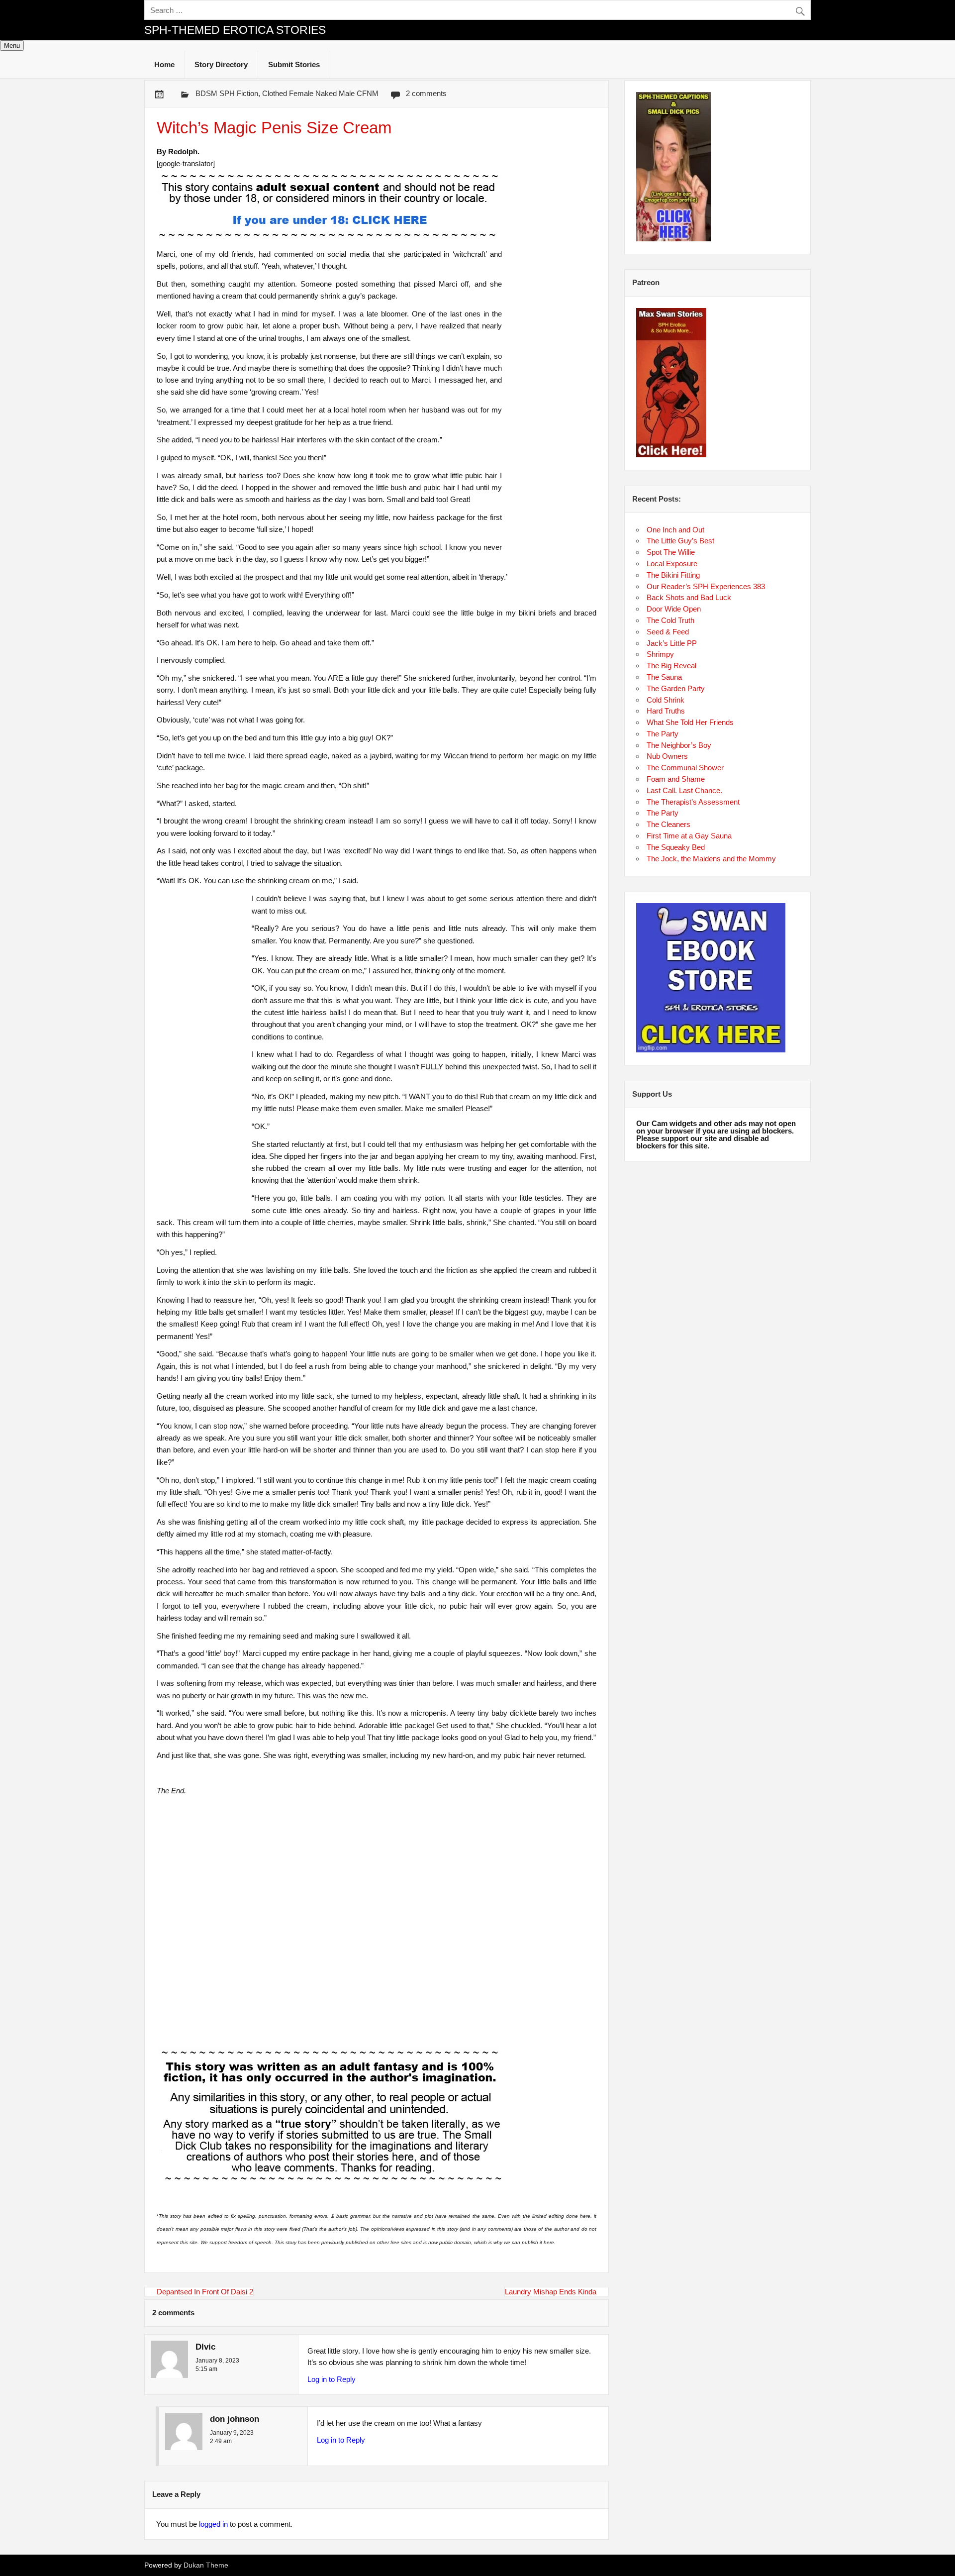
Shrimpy (660, 654)
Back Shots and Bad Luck (689, 597)
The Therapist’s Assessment (693, 802)
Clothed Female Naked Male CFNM (320, 93)
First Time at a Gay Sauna (689, 836)
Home (164, 64)
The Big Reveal (671, 666)
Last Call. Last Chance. (684, 790)
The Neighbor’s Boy (679, 745)
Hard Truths (666, 711)
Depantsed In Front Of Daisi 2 (205, 2292)
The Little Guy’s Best (680, 541)
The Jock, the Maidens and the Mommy (711, 859)
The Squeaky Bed (676, 847)
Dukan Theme (206, 2565)
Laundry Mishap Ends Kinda (551, 2292)
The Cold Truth (670, 620)
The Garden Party (676, 688)
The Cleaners (668, 824)
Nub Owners (667, 756)
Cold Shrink (666, 700)
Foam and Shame (676, 779)
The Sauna (664, 677)
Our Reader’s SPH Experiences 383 (706, 586)
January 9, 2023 (232, 2433)
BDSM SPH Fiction (227, 93)
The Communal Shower (685, 768)
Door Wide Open (674, 609)
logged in (213, 2524)
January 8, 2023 (217, 2361)
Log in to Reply (332, 2379)
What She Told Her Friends (690, 722)
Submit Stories (294, 64)
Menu (12, 46)
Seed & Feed (668, 632)
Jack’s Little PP (672, 643)
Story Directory (221, 64)
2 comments (426, 93)
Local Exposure (672, 564)
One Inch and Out (675, 530)
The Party (663, 734)
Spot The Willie (671, 552)
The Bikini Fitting (673, 575)
